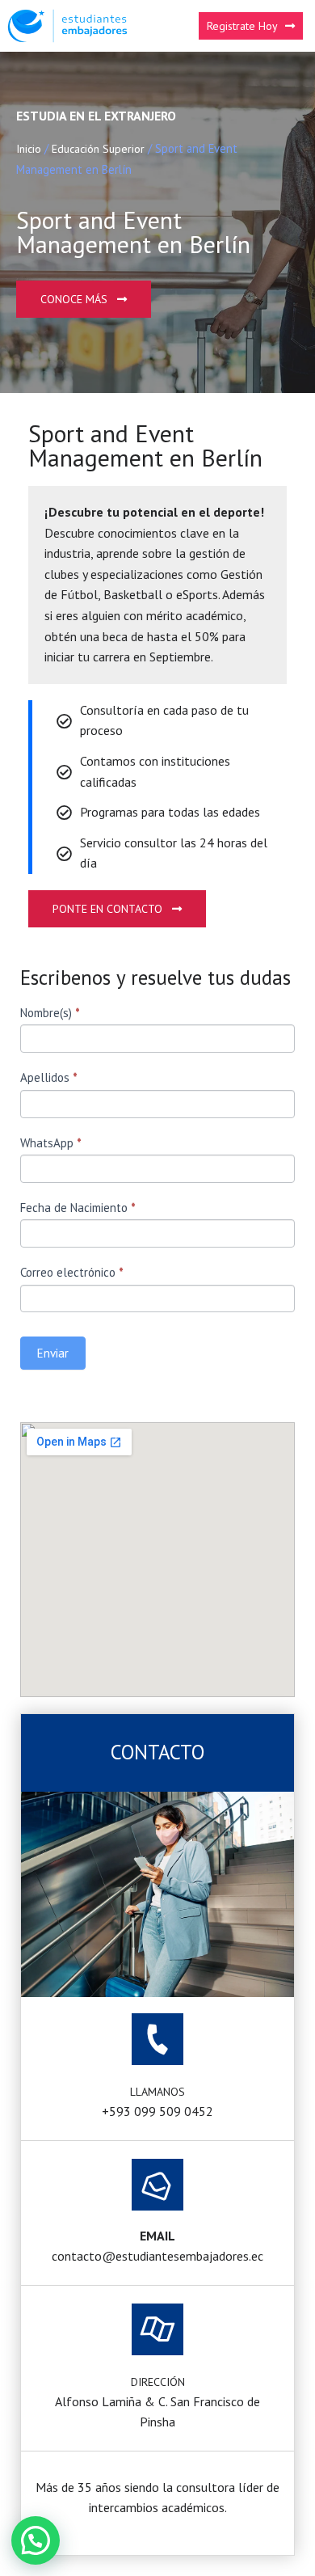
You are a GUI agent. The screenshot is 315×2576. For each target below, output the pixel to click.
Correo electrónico (72, 1272)
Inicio (29, 149)
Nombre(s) (50, 1013)
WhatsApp (51, 1143)
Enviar (53, 1353)
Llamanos (157, 2092)
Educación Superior (98, 149)
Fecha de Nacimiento (78, 1208)
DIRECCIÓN (158, 2382)
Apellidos (49, 1077)
